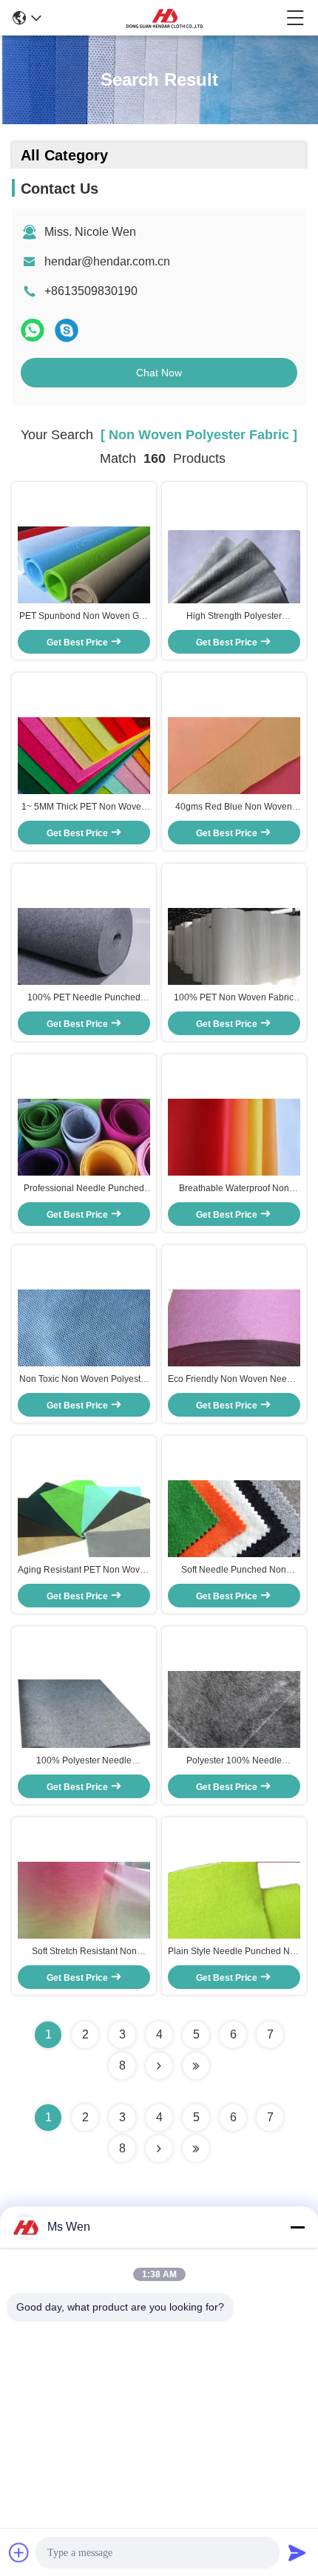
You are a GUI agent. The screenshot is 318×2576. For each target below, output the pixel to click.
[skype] (67, 330)
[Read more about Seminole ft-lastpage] (196, 2149)
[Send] (297, 2552)
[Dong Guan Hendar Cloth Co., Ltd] (164, 18)
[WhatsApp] (33, 330)
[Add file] (19, 2552)
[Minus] (297, 2227)
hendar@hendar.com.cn (107, 261)
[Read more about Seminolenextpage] (159, 2149)
